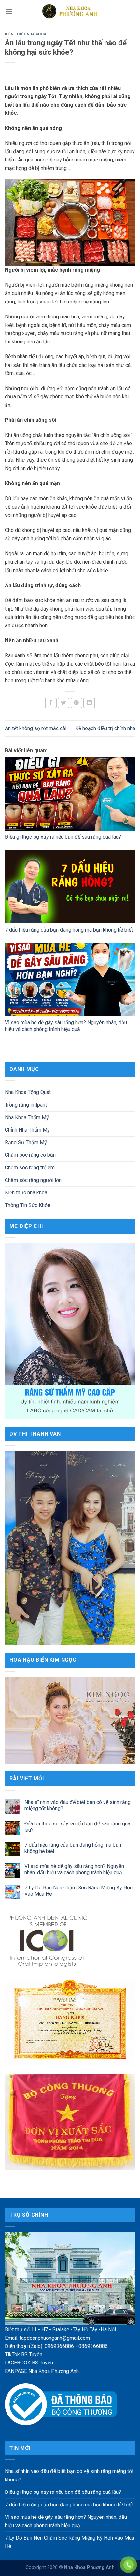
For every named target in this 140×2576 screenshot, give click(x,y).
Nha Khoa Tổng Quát (28, 1092)
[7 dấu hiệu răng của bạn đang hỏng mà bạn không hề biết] (70, 887)
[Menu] (9, 11)
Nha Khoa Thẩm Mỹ (27, 1118)
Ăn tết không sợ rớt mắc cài (36, 728)
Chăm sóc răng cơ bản (30, 1155)
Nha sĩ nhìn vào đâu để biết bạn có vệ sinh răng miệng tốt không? (77, 1805)
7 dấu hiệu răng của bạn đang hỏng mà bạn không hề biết (69, 930)
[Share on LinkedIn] (89, 703)
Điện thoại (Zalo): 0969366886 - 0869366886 (56, 2346)
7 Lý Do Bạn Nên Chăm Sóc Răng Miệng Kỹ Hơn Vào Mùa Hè (78, 1891)
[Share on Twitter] (63, 703)
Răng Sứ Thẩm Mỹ (26, 1143)
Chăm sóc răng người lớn (33, 1180)
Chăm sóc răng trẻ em (30, 1168)
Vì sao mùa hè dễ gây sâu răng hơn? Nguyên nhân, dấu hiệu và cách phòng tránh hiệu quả (66, 1026)
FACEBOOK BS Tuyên (29, 2363)
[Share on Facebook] (51, 703)
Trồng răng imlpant (26, 1105)
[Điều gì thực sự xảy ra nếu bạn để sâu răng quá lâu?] (70, 794)
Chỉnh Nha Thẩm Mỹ (27, 1130)
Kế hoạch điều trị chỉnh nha (105, 728)
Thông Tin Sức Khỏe (28, 1205)
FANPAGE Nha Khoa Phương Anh (42, 2371)
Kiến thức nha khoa (26, 34)
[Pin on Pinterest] (77, 703)
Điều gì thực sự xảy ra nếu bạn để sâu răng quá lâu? (63, 837)
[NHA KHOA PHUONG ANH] (70, 11)
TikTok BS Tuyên (24, 2355)
